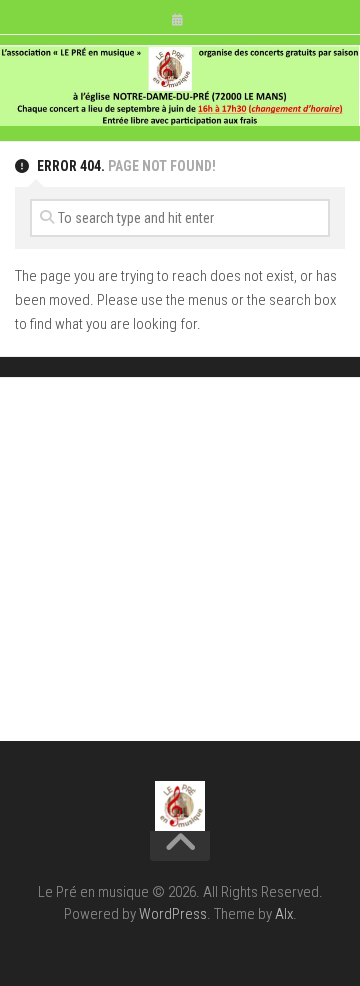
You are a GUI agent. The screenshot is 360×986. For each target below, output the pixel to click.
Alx (284, 914)
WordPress (173, 914)
